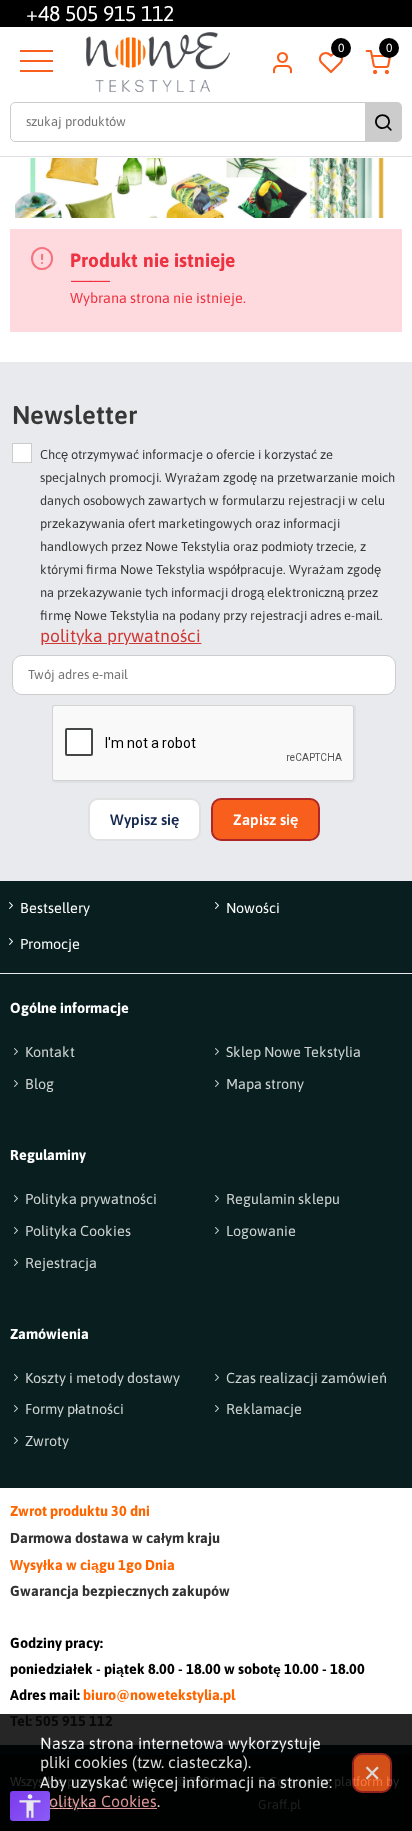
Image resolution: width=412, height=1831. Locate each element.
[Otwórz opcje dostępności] (30, 1806)
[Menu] (34, 62)
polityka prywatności (120, 636)
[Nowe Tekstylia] (158, 62)
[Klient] (282, 62)
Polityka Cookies (98, 1801)
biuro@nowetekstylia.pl (159, 1695)
